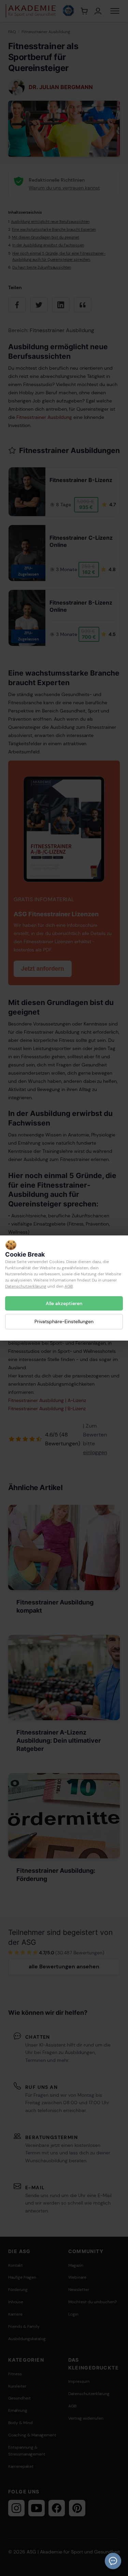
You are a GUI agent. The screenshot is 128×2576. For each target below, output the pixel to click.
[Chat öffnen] (113, 2561)
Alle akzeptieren (64, 1303)
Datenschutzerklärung (26, 1286)
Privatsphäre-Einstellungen (64, 1321)
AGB (69, 1286)
